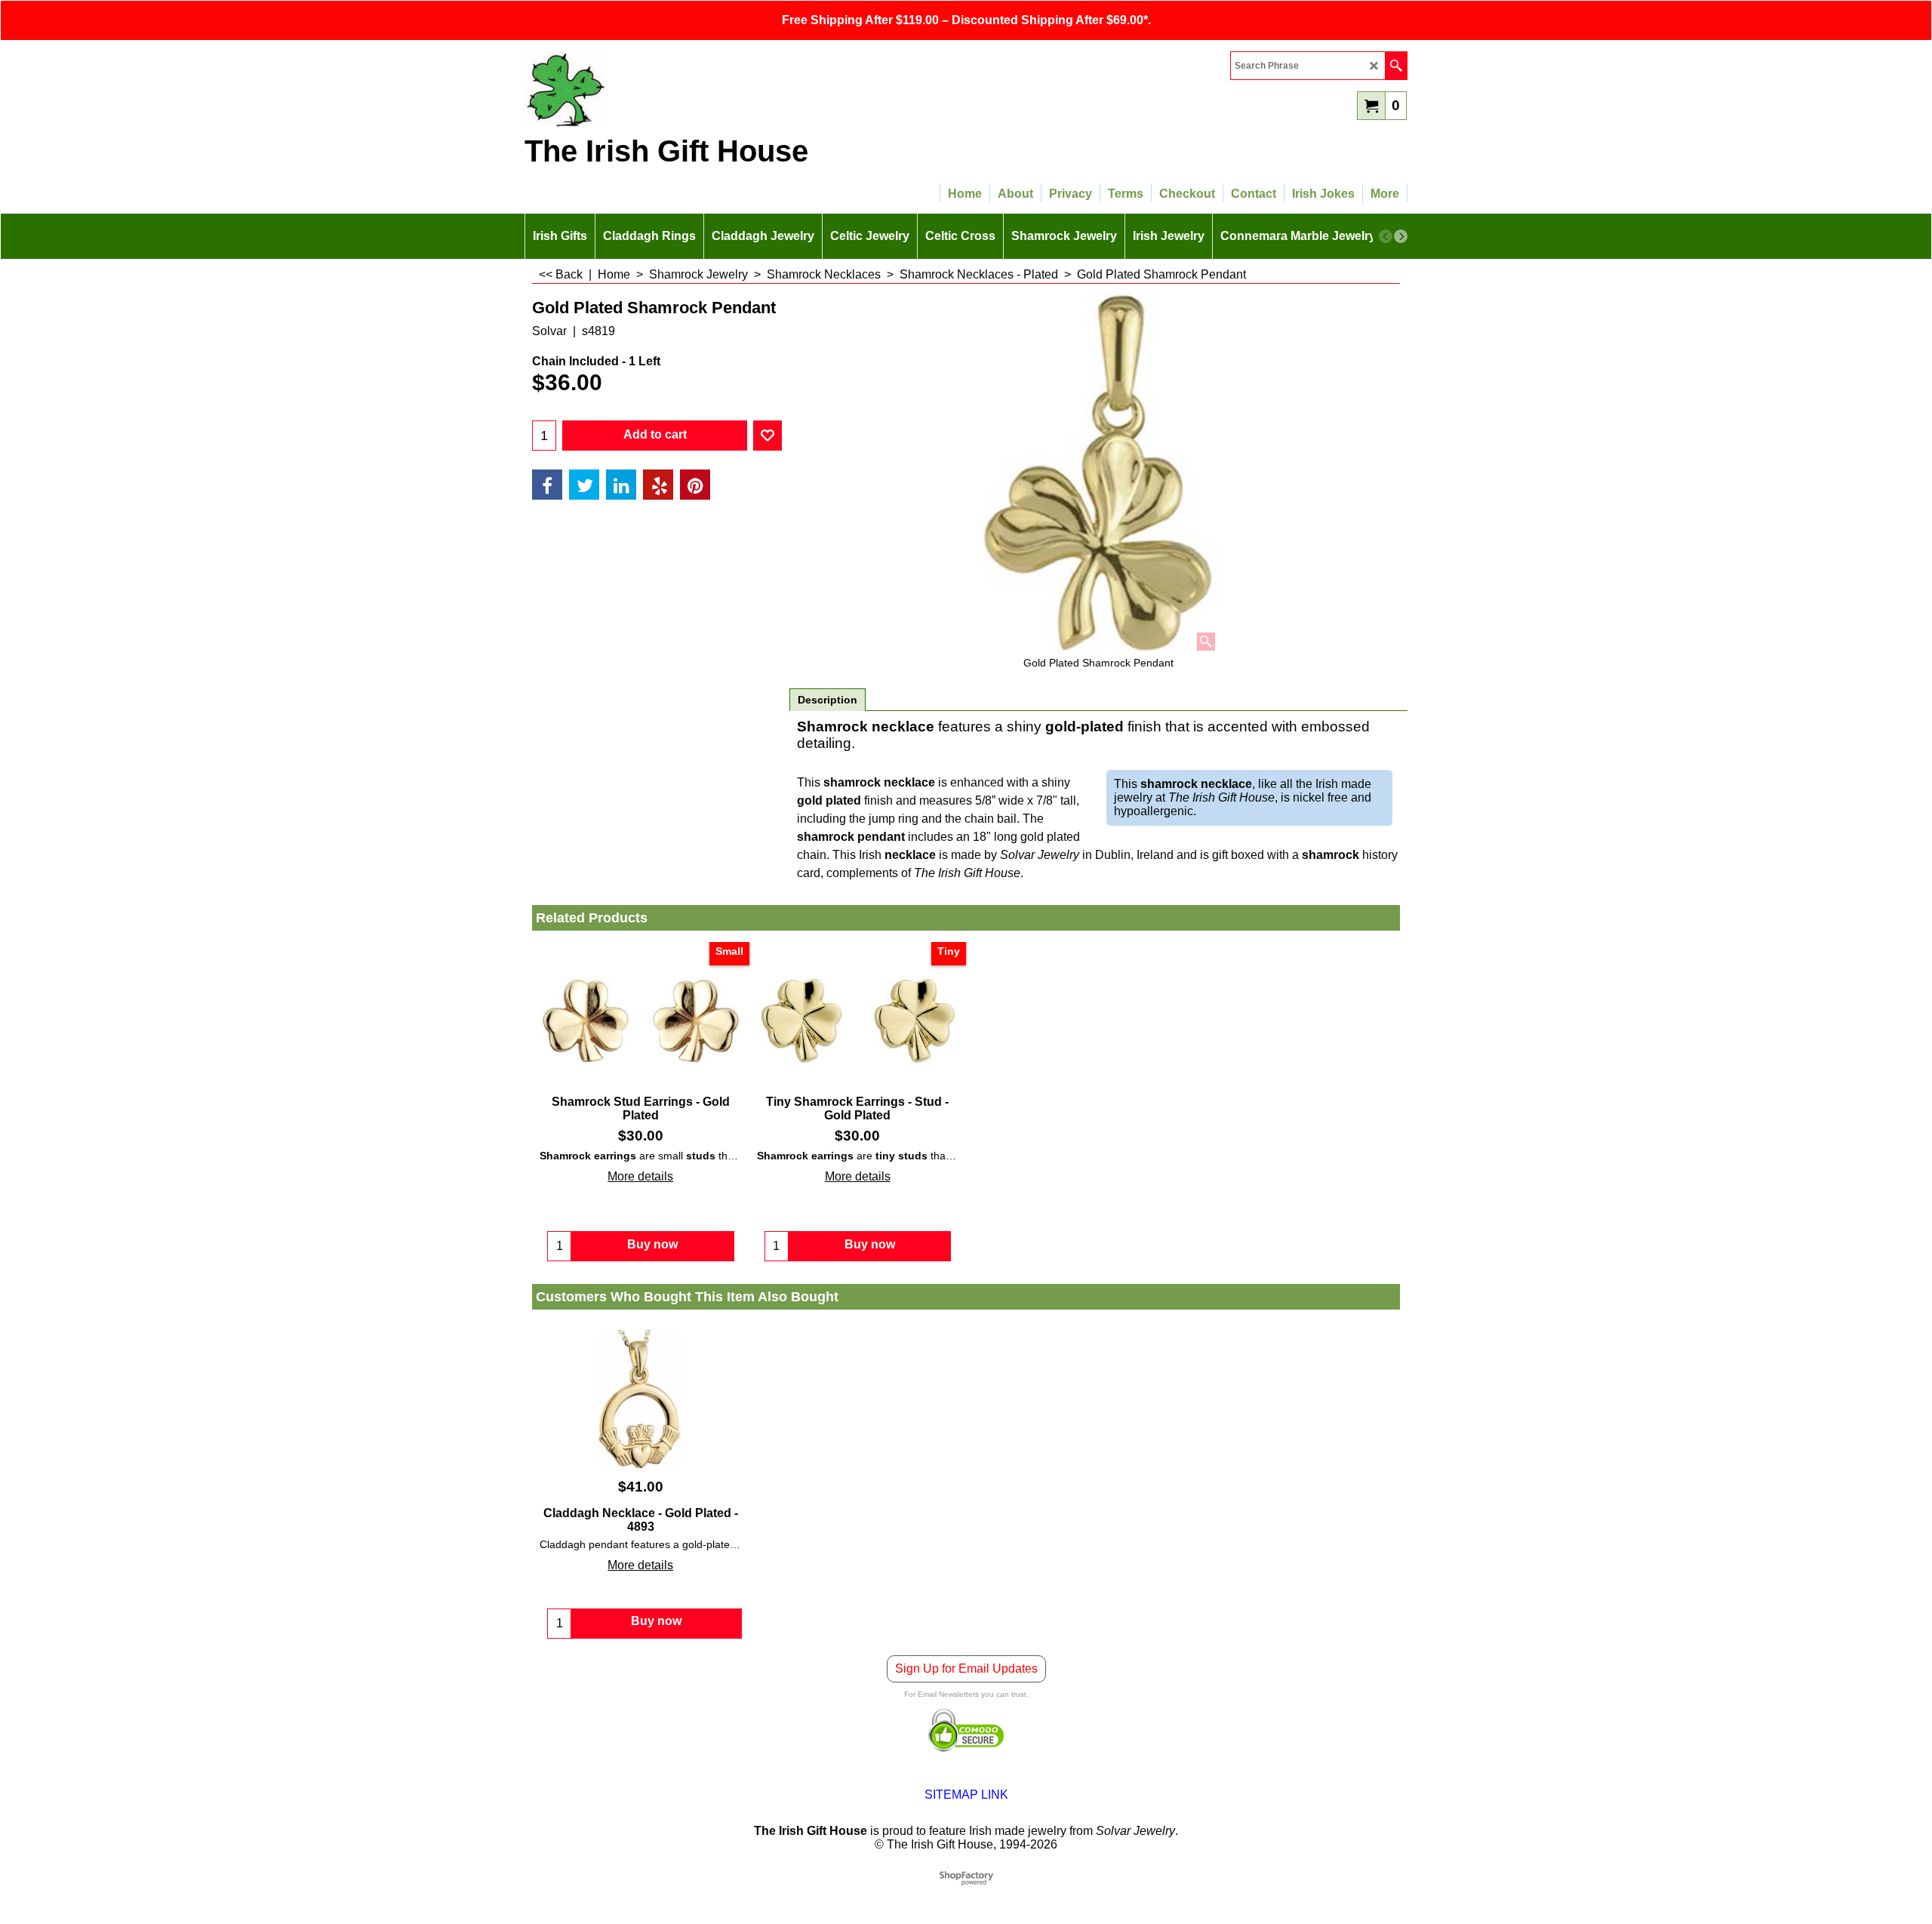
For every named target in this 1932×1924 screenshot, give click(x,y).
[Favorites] (768, 436)
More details (640, 1176)
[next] (1401, 236)
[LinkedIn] (621, 485)
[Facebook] (547, 485)
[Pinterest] (695, 485)
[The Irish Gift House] (657, 89)
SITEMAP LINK (966, 1795)
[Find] (1396, 66)
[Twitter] (584, 485)
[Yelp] (658, 485)
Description (828, 700)
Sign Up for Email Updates (966, 1668)
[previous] (1386, 236)
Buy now (656, 1621)
